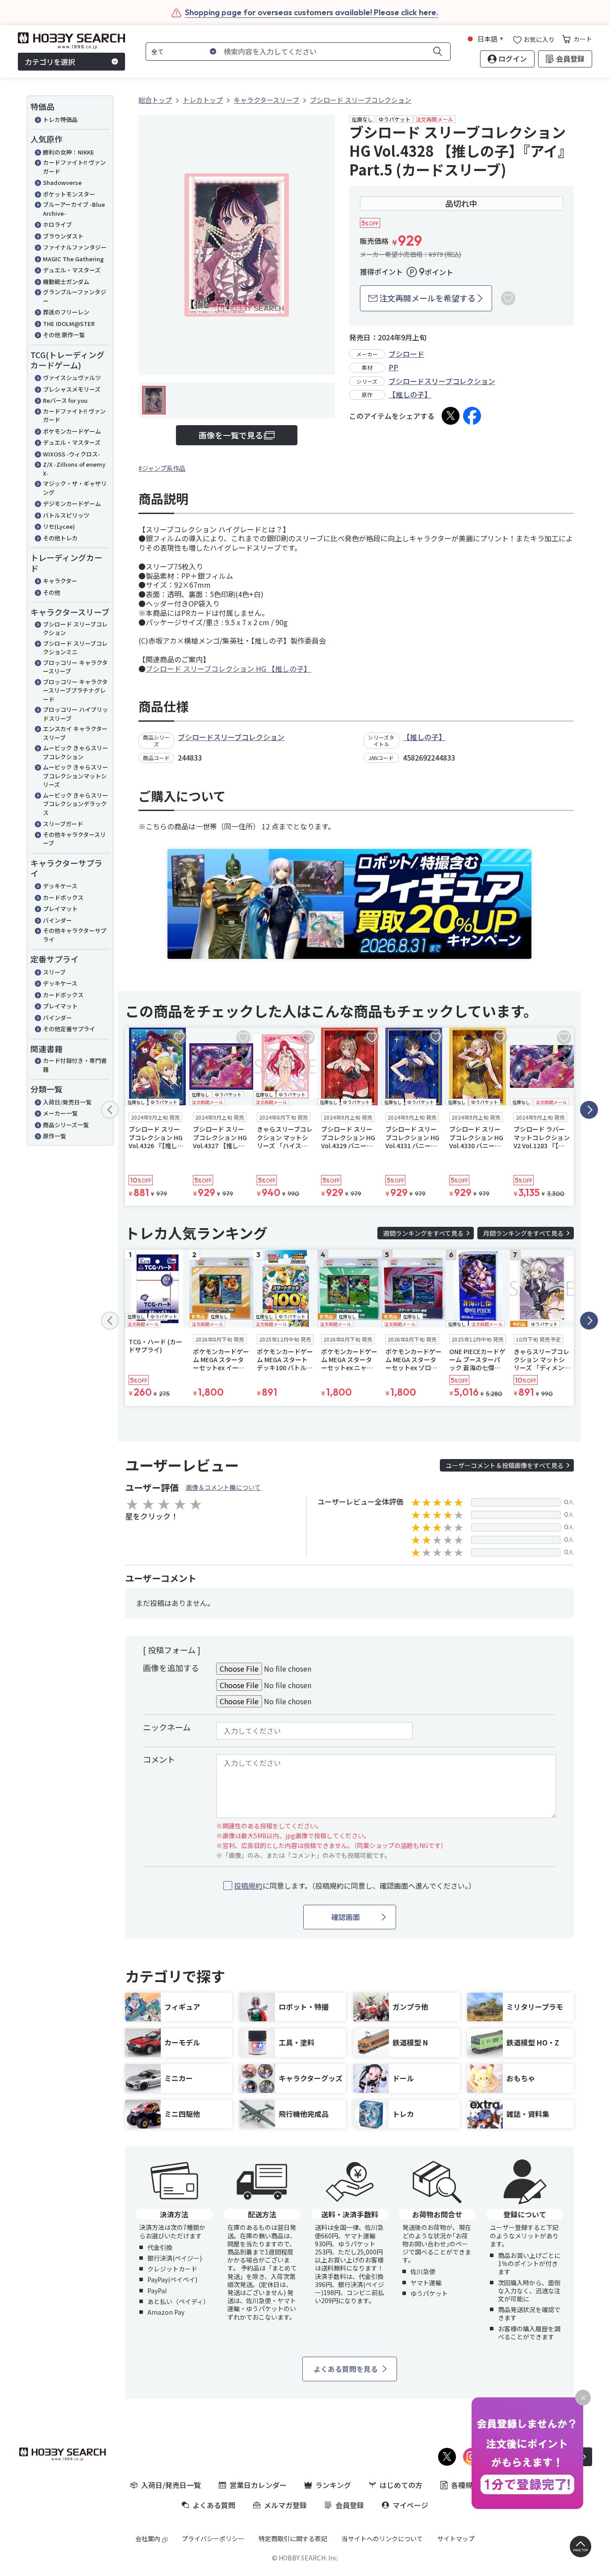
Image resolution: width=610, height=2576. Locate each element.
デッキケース (60, 886)
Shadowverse (62, 182)
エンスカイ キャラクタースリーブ (75, 733)
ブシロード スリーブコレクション (75, 629)
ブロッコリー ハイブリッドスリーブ (75, 714)
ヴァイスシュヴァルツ (72, 378)
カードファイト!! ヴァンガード (74, 167)
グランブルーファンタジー (75, 296)
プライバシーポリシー (213, 2538)
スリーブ (54, 972)
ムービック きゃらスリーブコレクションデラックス (75, 804)
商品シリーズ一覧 (66, 1125)
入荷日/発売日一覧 (67, 1102)
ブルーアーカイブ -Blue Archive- (74, 209)
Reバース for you (65, 400)
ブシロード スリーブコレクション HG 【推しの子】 (228, 669)
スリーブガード (63, 824)
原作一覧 (54, 1136)
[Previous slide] (110, 1110)
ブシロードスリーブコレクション (442, 381)
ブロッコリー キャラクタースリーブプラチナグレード (75, 690)
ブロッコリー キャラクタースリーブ (75, 667)
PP (393, 367)
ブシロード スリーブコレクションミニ (75, 648)
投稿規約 (248, 1886)
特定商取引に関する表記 (293, 2538)
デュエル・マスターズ (72, 270)
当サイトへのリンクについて (382, 2538)
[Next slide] (589, 1110)
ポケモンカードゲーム (72, 431)
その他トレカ (60, 538)
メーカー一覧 (60, 1113)
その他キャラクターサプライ (75, 935)
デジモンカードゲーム (72, 504)
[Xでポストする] (451, 416)
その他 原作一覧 (64, 335)
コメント (159, 1759)
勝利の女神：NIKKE (69, 152)
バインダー (57, 920)
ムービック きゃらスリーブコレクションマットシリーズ (75, 776)
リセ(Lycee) (59, 526)
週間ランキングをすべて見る (423, 1233)
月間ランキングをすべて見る (523, 1233)
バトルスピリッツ (66, 515)
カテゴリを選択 (50, 62)
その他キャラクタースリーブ (74, 839)
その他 (52, 592)
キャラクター (60, 581)
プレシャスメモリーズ (72, 389)
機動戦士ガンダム (66, 282)
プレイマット (60, 909)
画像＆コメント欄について (223, 1487)
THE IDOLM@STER (69, 324)
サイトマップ (456, 2538)
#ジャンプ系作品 (162, 468)
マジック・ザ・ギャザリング (75, 488)
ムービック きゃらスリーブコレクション (75, 752)
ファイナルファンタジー (75, 247)
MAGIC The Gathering (73, 259)
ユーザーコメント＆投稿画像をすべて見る (505, 1465)
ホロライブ (57, 224)
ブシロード (406, 354)
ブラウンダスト (63, 236)
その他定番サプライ (69, 1029)
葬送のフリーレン (66, 312)
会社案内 (148, 2538)
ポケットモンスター (69, 194)
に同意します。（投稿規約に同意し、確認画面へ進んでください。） (355, 1886)
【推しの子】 (410, 394)
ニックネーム (167, 1727)
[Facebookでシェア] (472, 416)
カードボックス (63, 897)
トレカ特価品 (60, 119)
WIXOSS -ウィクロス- (71, 454)
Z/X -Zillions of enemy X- (74, 469)
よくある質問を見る (346, 2369)
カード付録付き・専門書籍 (75, 1065)
